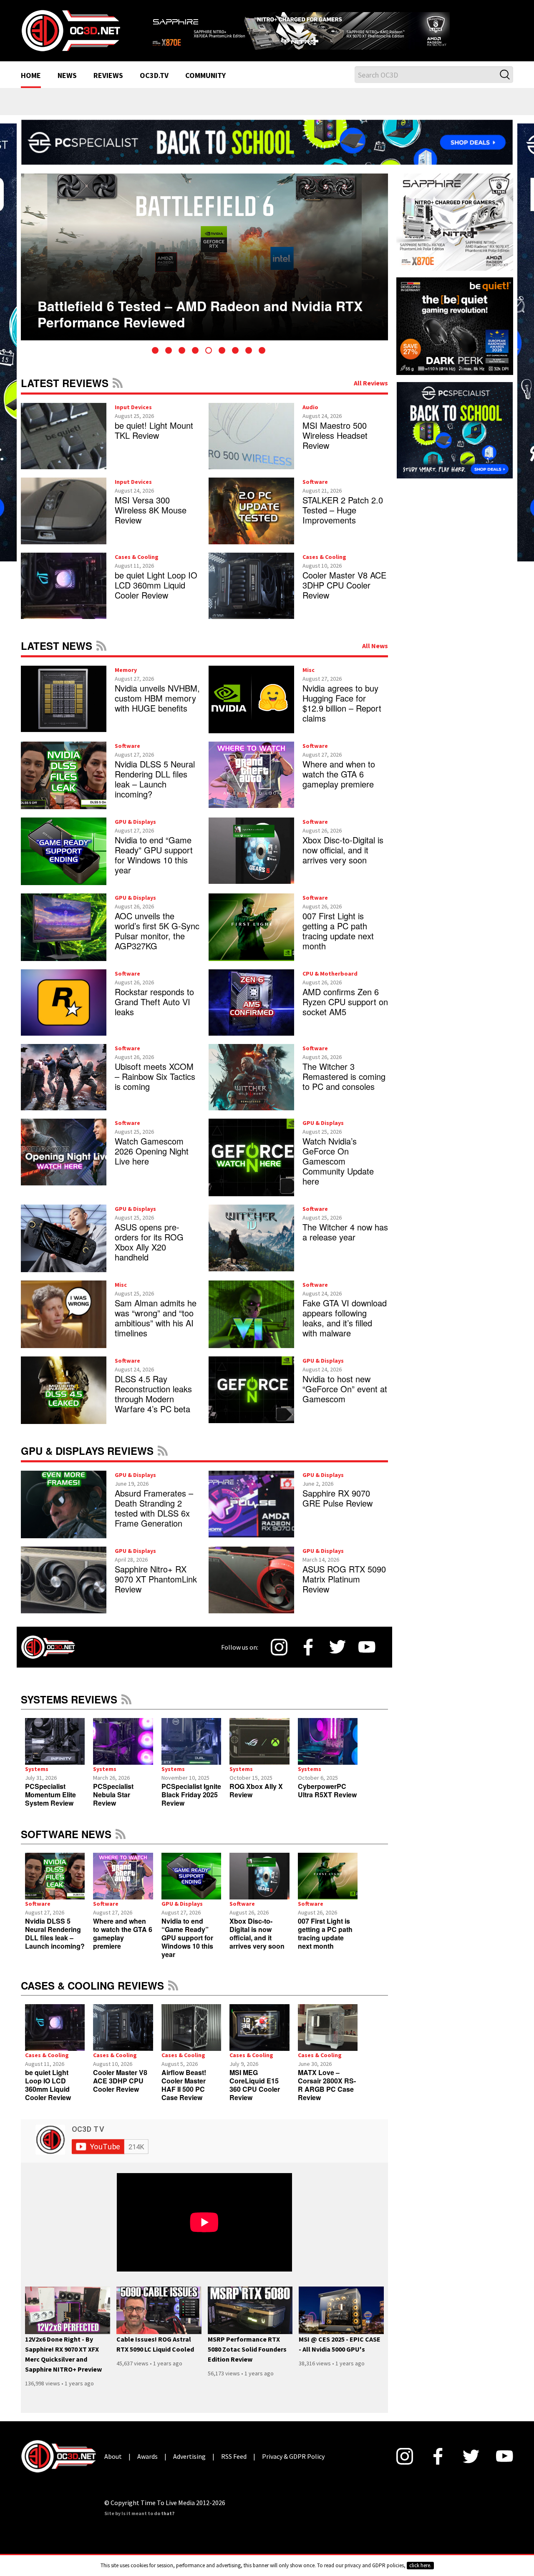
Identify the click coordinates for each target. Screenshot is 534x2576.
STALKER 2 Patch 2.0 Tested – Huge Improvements (343, 521)
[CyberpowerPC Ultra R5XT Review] (328, 1752)
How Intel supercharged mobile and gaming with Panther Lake (193, 311)
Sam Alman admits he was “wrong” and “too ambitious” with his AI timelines (156, 1329)
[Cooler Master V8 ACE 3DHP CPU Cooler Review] (123, 2038)
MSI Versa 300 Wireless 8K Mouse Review (151, 521)
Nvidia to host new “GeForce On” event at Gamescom (345, 1400)
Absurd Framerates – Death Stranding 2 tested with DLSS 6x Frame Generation (154, 1519)
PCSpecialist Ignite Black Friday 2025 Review (191, 1805)
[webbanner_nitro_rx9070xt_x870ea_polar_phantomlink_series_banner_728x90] (330, 32)
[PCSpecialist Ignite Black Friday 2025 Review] (191, 1752)
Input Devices (133, 418)
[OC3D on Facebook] (308, 1658)
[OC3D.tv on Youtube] (367, 1658)
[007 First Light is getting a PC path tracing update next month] (328, 1887)
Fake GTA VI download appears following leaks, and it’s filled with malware (345, 1329)
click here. (420, 2565)
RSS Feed (118, 393)
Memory (126, 680)
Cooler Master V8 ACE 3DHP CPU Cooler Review (344, 595)
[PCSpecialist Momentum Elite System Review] (55, 1752)
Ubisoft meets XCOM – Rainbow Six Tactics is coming (155, 1087)
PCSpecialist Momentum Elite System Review (50, 1805)
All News (375, 656)
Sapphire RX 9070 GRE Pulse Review (338, 1509)
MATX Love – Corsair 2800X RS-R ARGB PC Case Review (327, 2095)
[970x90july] (267, 152)
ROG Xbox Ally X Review (256, 1801)
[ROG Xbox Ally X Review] (259, 1752)
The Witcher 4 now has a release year (345, 1243)
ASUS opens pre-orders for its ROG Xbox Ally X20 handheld (149, 1253)
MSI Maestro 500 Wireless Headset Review (335, 446)
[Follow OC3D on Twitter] (338, 1658)
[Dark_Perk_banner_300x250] (455, 336)
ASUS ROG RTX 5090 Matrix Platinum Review (344, 1590)
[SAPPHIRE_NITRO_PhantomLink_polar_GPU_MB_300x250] (455, 232)
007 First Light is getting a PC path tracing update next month (338, 941)
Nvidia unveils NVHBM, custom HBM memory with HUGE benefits (157, 708)
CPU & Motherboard (330, 984)
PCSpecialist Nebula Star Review (113, 1805)
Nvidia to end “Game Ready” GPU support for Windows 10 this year (154, 865)
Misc (309, 680)
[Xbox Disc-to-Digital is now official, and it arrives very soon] (259, 1887)
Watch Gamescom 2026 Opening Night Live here (152, 1162)
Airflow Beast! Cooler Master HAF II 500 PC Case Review (184, 2095)
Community (205, 87)
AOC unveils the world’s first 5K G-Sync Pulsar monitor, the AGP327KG (157, 941)
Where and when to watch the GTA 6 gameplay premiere (339, 784)
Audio (310, 418)
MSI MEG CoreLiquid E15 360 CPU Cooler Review (255, 2095)
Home (31, 87)
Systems (37, 1779)
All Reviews (371, 393)
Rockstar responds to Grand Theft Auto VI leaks (154, 1012)
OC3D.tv (154, 87)
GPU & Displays (135, 832)
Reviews (108, 87)
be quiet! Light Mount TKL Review (154, 441)
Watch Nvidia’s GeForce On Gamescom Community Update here (338, 1172)
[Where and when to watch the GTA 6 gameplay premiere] (123, 1887)
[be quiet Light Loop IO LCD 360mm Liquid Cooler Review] (55, 2038)
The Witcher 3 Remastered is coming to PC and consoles (344, 1087)
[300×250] (455, 440)
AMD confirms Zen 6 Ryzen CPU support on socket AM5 (345, 1012)
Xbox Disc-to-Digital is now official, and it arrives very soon (343, 860)
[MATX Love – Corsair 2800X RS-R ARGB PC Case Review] (328, 2038)
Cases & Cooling (137, 567)
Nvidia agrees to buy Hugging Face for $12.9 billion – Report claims (342, 713)
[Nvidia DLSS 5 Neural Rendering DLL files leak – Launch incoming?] (55, 1887)
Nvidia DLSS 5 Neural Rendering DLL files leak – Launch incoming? (155, 789)
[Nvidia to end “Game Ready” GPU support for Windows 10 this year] (191, 1887)
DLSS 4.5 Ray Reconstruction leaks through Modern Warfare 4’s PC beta (153, 1405)
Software (315, 493)
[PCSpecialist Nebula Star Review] (123, 1752)
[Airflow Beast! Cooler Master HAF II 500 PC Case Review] (191, 2038)
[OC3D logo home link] (71, 35)
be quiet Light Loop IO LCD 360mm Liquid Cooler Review (156, 595)
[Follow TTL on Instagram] (279, 1658)
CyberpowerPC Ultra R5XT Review (327, 1801)
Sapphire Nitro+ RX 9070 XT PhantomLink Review (156, 1590)
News (67, 87)
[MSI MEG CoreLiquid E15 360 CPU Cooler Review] (259, 2038)
